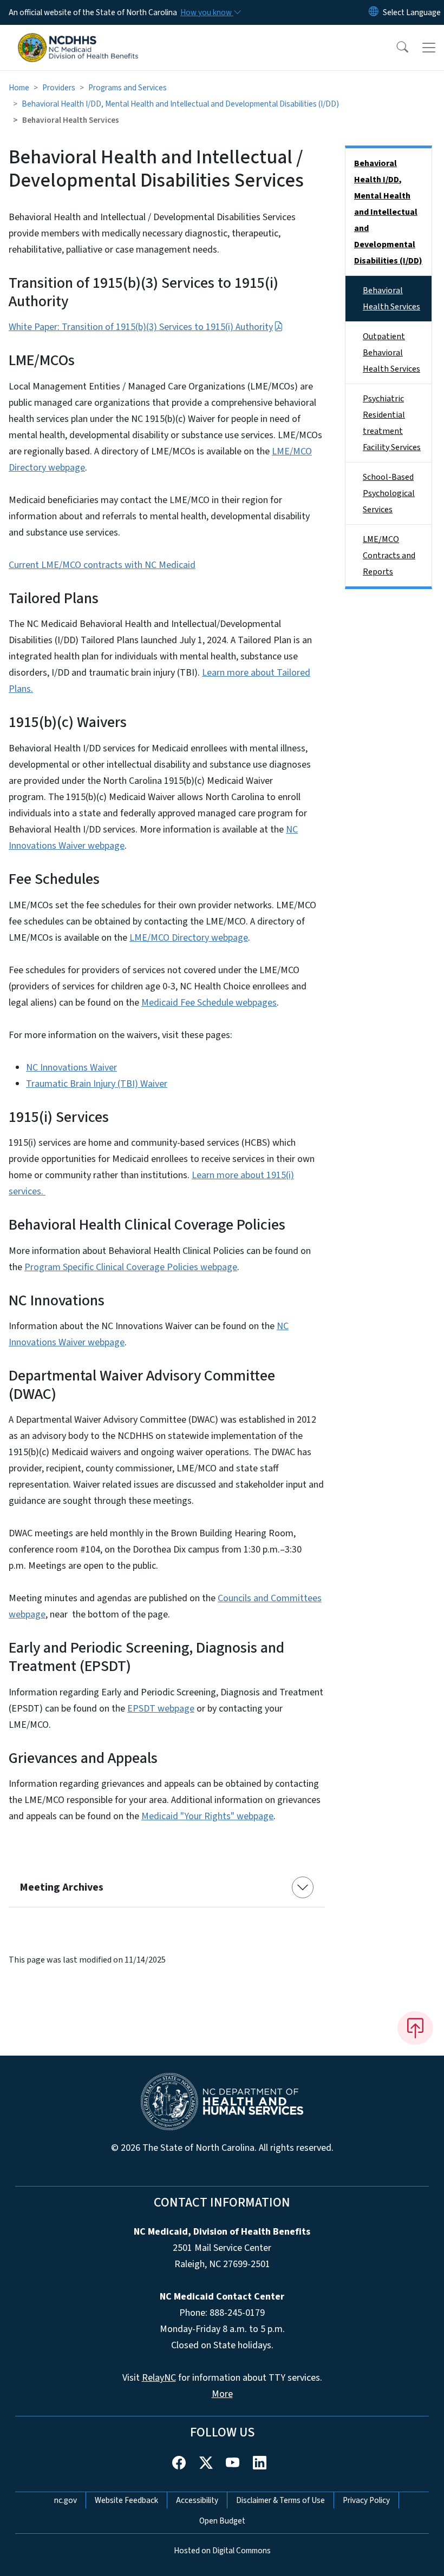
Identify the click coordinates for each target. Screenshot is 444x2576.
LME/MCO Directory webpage (189, 938)
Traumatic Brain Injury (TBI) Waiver (97, 1084)
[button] (395, 48)
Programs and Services (128, 88)
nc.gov (66, 2500)
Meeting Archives (61, 1887)
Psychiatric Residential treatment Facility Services (392, 423)
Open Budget (222, 2521)
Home (19, 88)
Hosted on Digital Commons (222, 2551)
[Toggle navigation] (429, 48)
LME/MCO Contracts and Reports (389, 556)
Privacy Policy (366, 2500)
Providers (59, 88)
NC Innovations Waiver (71, 1068)
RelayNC (159, 2378)
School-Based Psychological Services (389, 493)
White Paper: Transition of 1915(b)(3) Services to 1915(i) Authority (141, 327)
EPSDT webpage (161, 1709)
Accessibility (197, 2500)
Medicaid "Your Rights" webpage (207, 1816)
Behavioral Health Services (391, 299)
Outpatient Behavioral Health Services (391, 353)
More (222, 2394)
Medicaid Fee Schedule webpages (209, 1003)
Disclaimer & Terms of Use (280, 2500)
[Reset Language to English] (374, 12)
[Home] (78, 37)
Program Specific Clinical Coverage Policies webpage (131, 1267)
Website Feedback (126, 2500)
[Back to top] (415, 2028)
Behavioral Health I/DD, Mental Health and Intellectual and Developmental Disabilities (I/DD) (180, 104)
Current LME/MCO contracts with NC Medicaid (102, 565)
